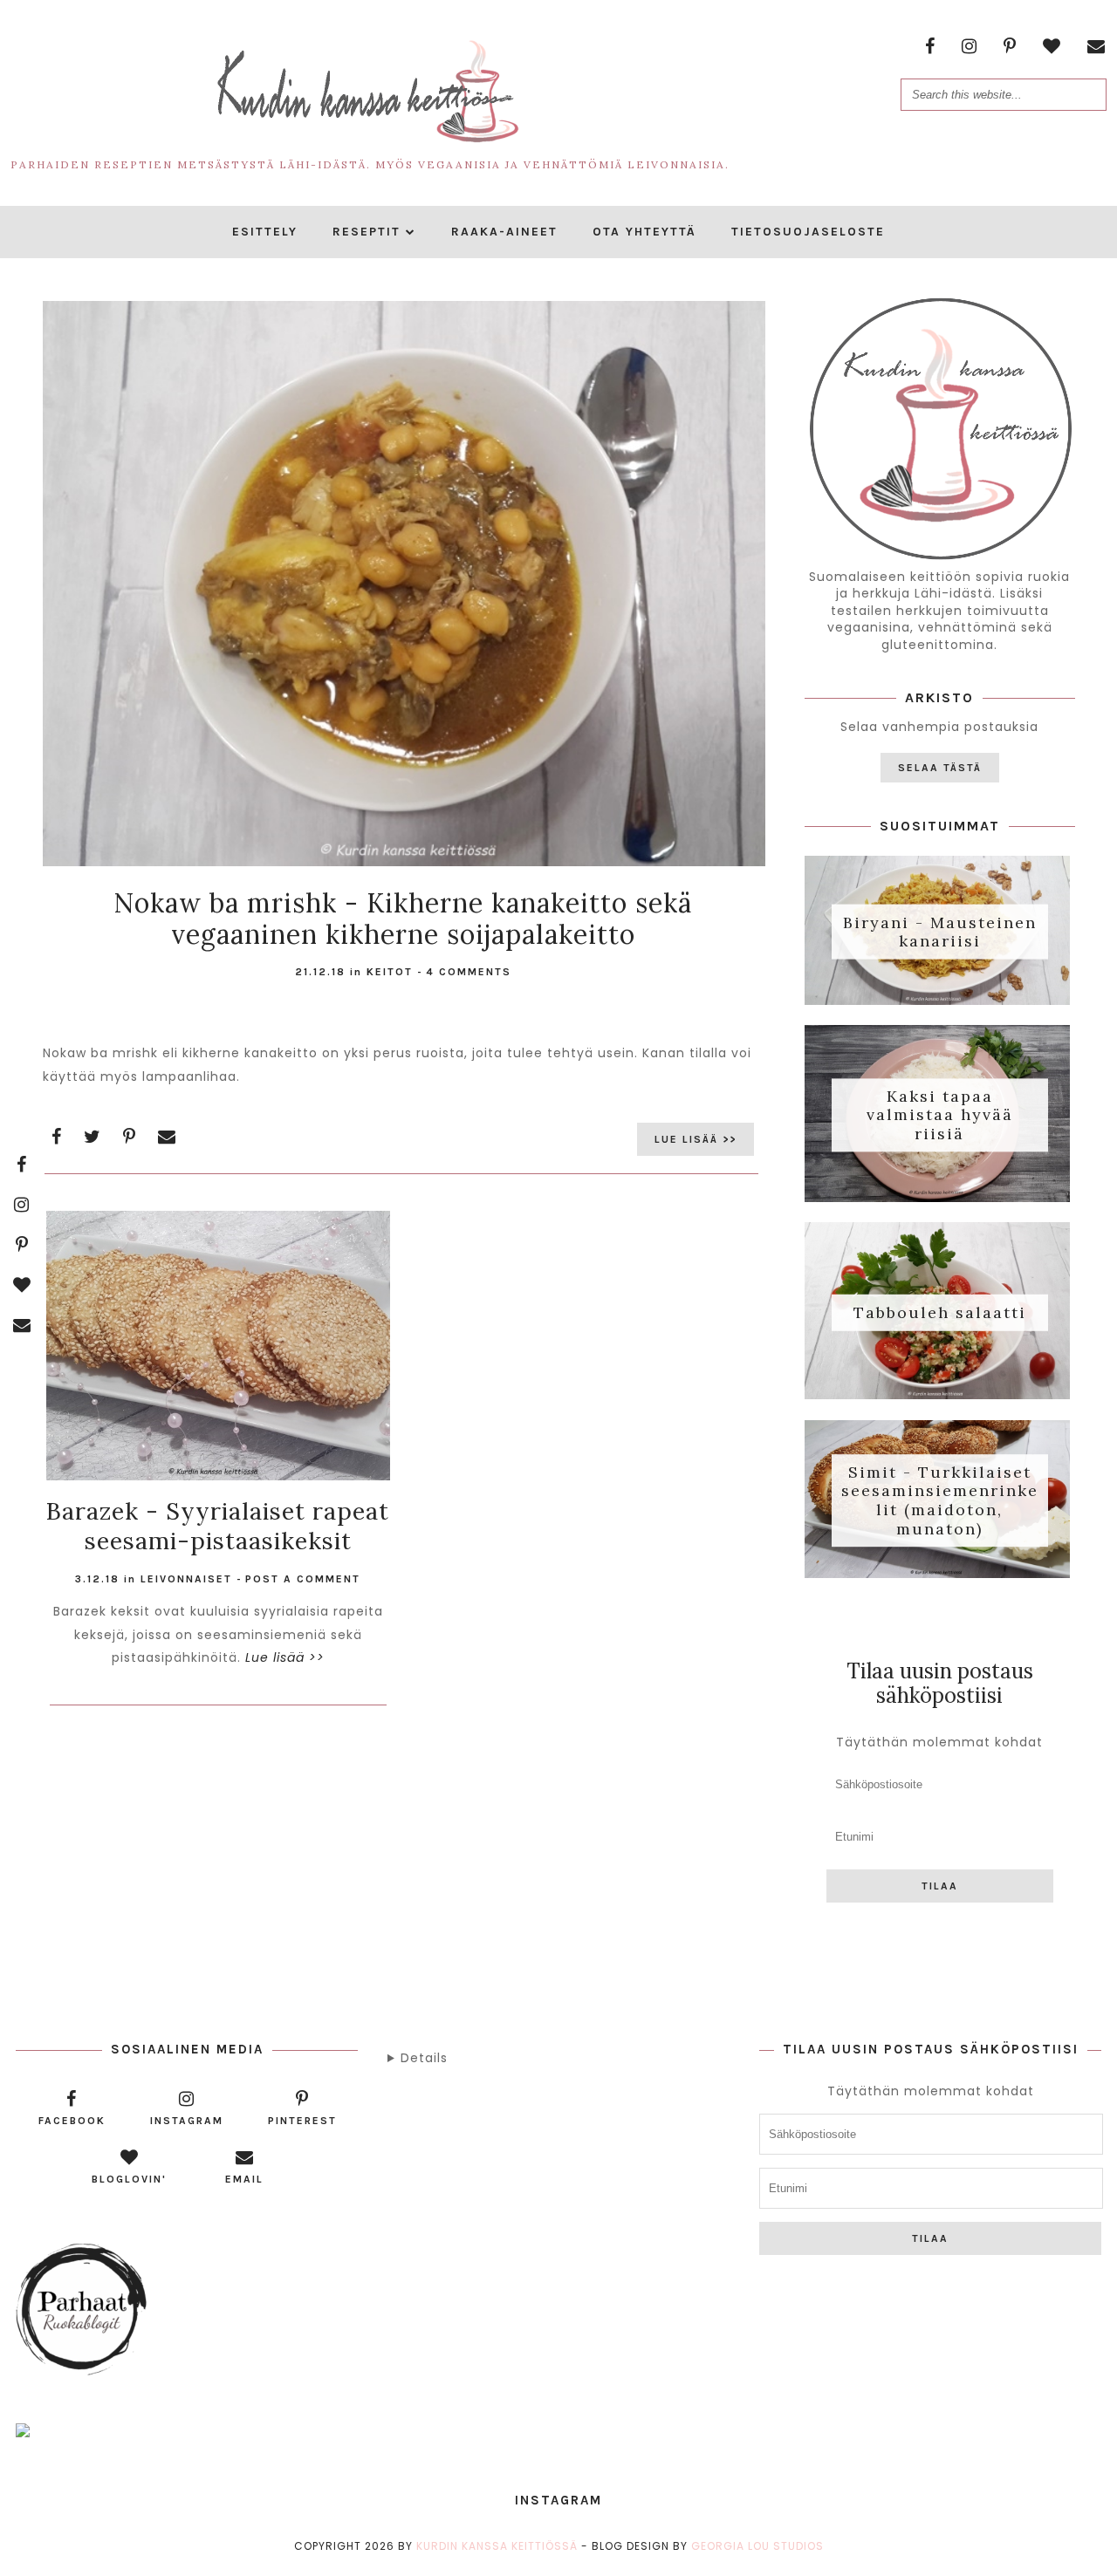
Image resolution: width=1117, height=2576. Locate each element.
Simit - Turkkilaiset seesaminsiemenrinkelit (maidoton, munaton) (940, 1500)
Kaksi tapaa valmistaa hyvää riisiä (940, 1115)
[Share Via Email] (167, 1137)
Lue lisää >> (696, 1139)
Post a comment (303, 1579)
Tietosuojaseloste (808, 232)
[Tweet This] (93, 1137)
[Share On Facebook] (57, 1137)
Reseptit (367, 232)
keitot (390, 972)
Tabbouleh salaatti (940, 1312)
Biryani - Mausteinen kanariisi (940, 931)
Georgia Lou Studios (757, 2546)
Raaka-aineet (504, 232)
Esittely (265, 232)
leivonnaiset (186, 1579)
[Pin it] (130, 1137)
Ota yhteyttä (644, 232)
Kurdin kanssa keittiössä (497, 2546)
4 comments (469, 972)
